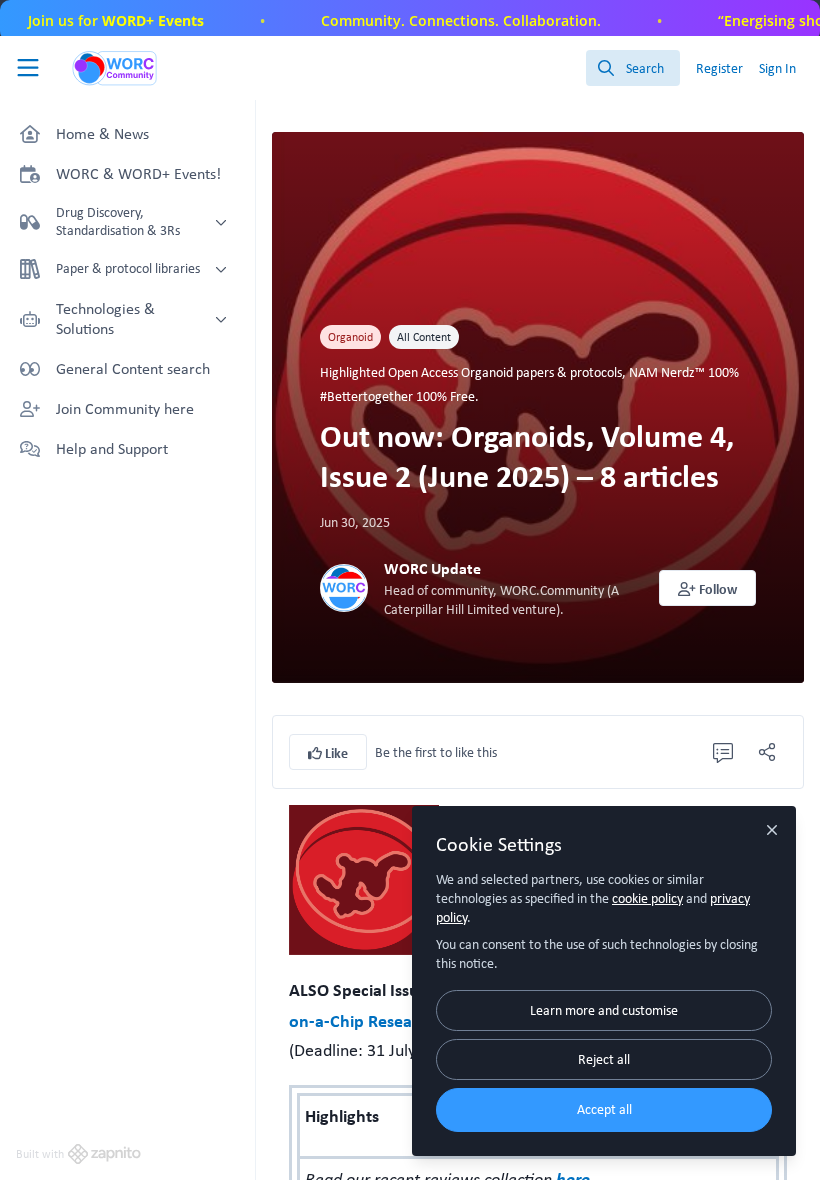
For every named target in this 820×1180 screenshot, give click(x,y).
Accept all (604, 1109)
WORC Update (432, 568)
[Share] (767, 752)
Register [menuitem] (719, 68)
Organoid (350, 337)
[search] (633, 68)
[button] (708, 588)
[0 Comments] (723, 752)
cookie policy (647, 898)
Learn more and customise (604, 1010)
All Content (424, 337)
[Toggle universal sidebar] (28, 68)
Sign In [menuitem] (777, 68)
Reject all (604, 1059)
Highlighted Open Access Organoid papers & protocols (471, 372)
